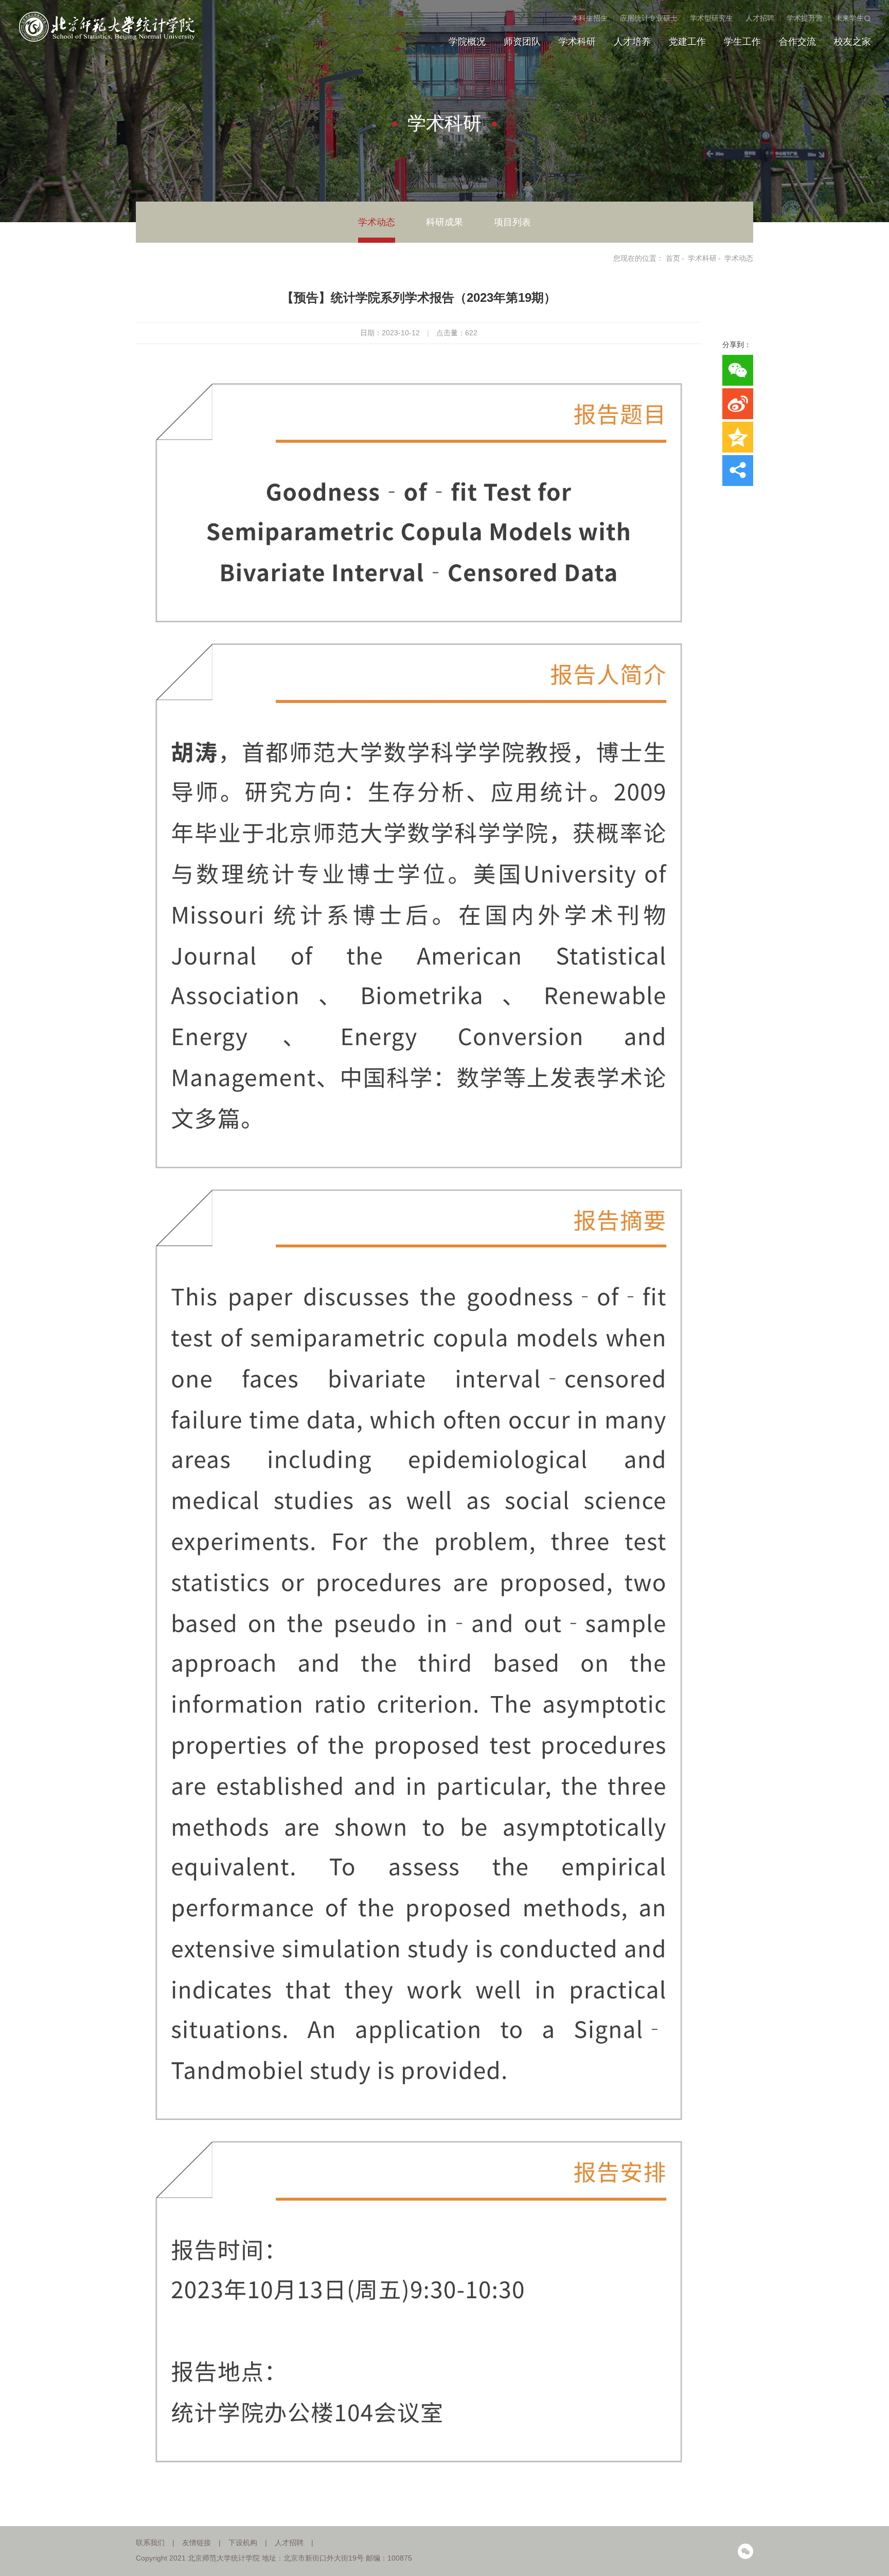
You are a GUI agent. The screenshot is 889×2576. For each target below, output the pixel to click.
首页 (673, 258)
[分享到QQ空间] (738, 437)
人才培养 (632, 42)
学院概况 (467, 42)
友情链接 (197, 2543)
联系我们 (150, 2543)
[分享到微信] (738, 370)
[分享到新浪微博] (738, 404)
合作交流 (797, 42)
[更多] (738, 471)
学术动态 (377, 222)
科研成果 (444, 222)
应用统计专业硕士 (649, 18)
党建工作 (687, 42)
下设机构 (243, 2543)
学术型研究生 (712, 18)
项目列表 (512, 222)
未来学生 (849, 18)
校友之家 (852, 42)
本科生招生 (590, 18)
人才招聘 (760, 18)
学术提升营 (805, 18)
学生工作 (742, 42)
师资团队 (522, 42)
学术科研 (577, 42)
